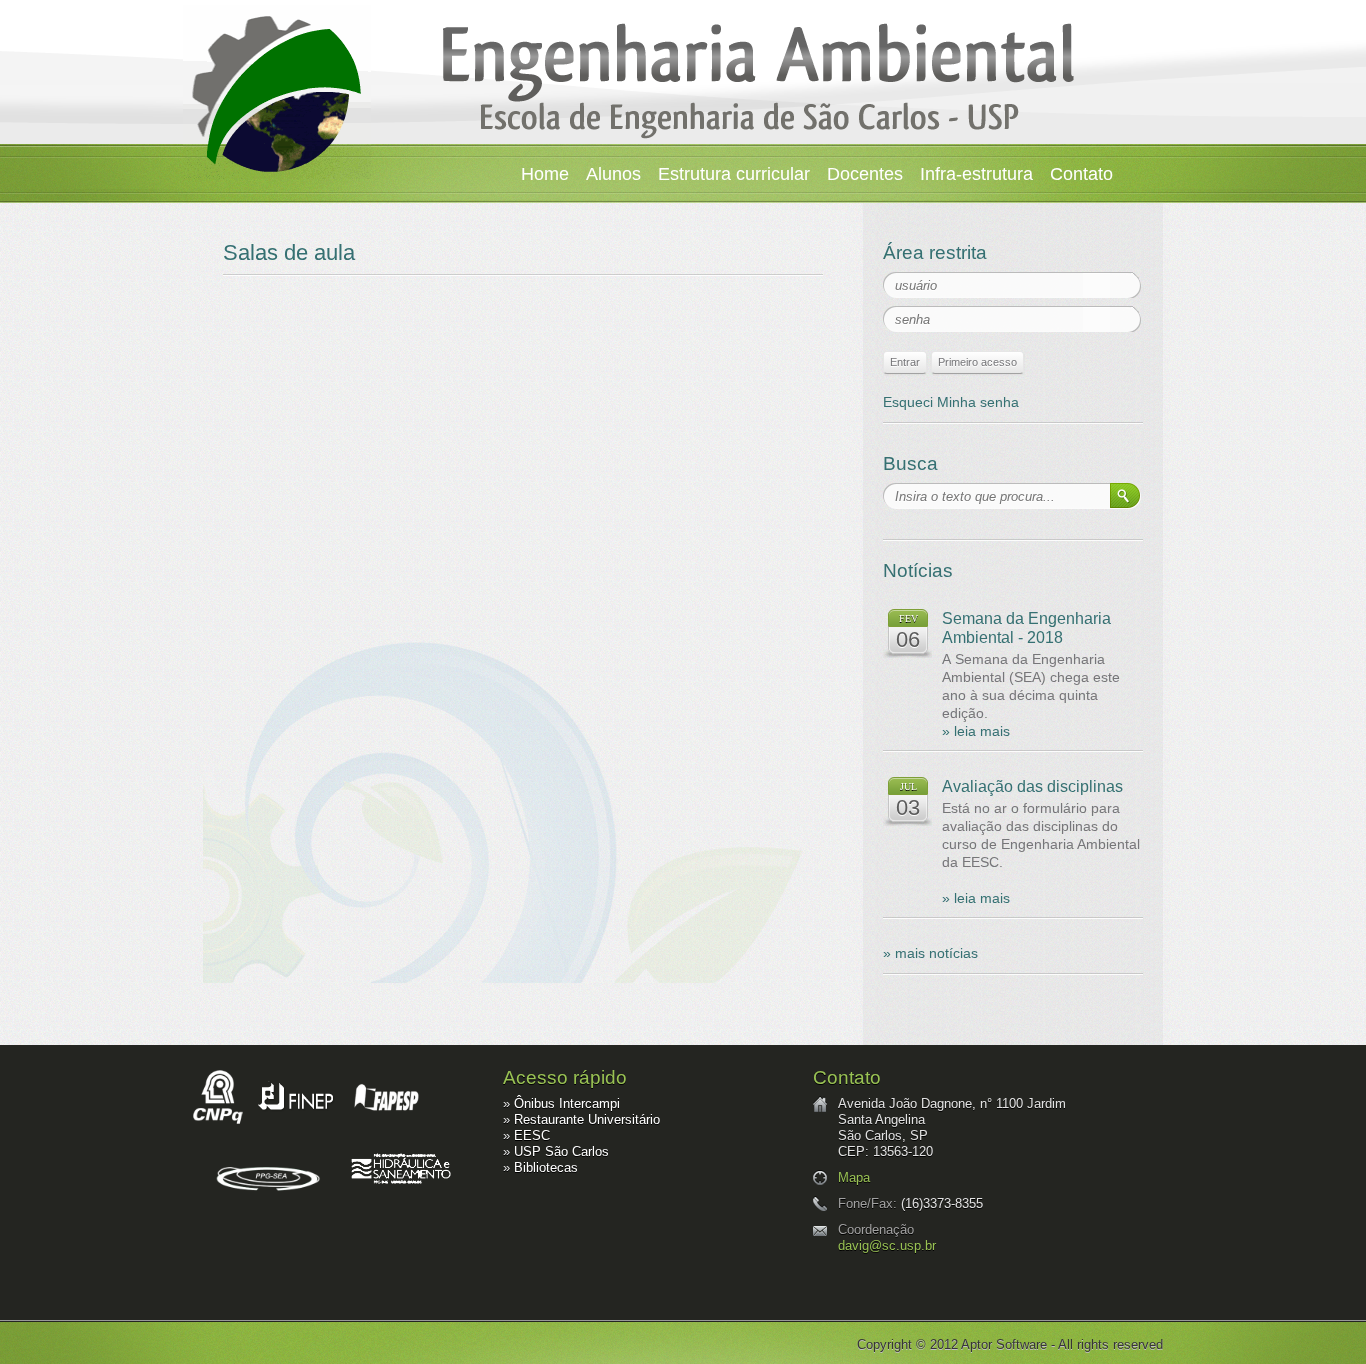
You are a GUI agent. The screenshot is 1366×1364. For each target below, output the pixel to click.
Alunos (613, 174)
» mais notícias (930, 953)
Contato (1081, 174)
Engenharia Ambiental (277, 92)
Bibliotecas (546, 1167)
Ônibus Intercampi (567, 1103)
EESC (532, 1135)
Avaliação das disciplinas (1032, 786)
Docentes (865, 174)
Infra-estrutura (976, 174)
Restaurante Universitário (587, 1119)
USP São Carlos (561, 1151)
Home (545, 174)
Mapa (854, 1177)
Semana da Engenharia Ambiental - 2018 (1026, 628)
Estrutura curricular (734, 174)
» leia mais (976, 731)
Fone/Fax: (867, 1203)
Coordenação (876, 1229)
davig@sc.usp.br (887, 1245)
